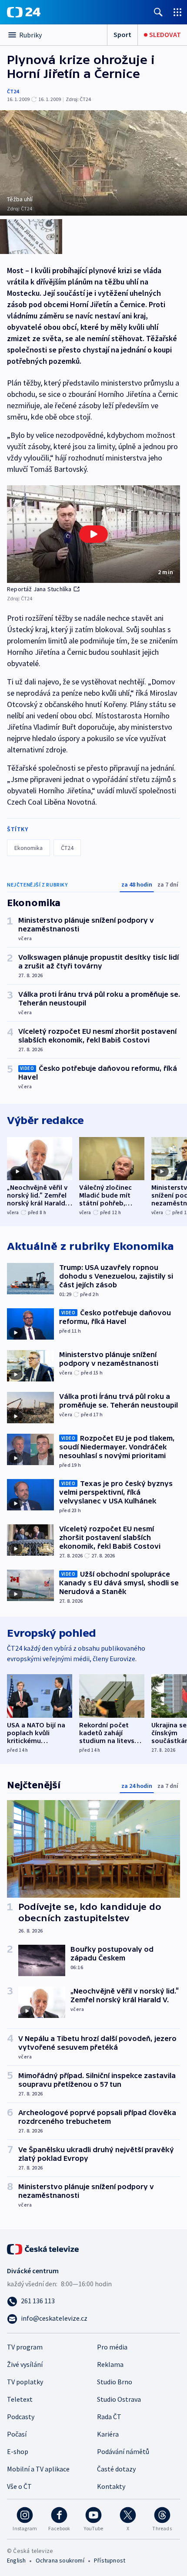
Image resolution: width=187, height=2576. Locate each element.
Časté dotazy (116, 2469)
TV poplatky (25, 2382)
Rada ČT (109, 2417)
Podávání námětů (123, 2451)
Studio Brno (115, 2382)
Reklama (110, 2364)
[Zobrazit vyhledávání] (158, 12)
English (16, 2560)
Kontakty (111, 2486)
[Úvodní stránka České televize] (43, 2248)
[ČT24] (24, 12)
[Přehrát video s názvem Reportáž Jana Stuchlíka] (93, 534)
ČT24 (13, 91)
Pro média (112, 2347)
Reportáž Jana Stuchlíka (39, 589)
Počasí (17, 2434)
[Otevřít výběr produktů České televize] (177, 12)
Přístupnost (110, 2560)
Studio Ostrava (119, 2399)
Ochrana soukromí (60, 2560)
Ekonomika (28, 848)
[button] (93, 534)
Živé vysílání (25, 2364)
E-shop (18, 2451)
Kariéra (108, 2434)
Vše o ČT (19, 2486)
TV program (25, 2347)
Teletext (20, 2399)
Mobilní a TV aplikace (38, 2469)
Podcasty (21, 2417)
